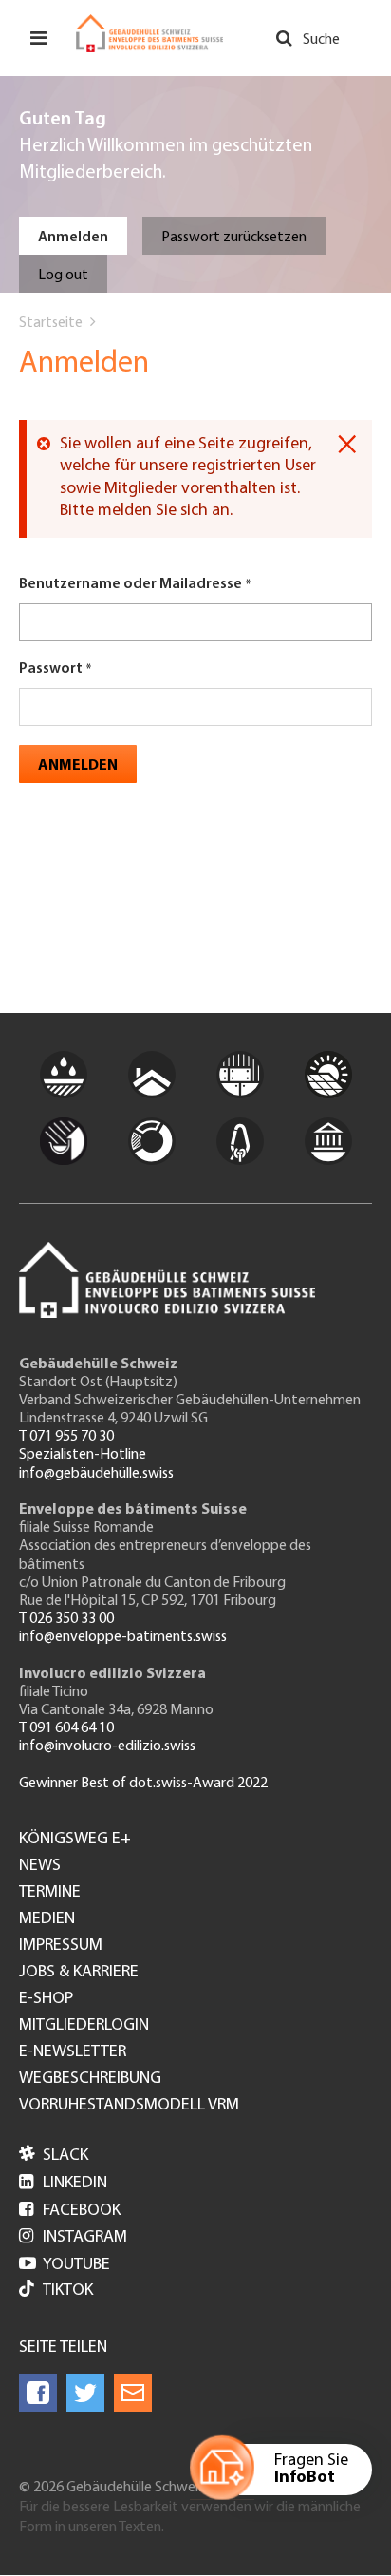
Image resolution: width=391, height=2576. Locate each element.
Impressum (61, 1946)
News (40, 1866)
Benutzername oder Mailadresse (130, 584)
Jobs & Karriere (79, 1973)
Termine (50, 1893)
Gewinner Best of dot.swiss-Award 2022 (143, 1784)
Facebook (70, 2211)
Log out (63, 276)
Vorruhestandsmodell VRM (129, 2106)
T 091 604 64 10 (66, 1728)
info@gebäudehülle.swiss (96, 1474)
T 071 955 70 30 (66, 1437)
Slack (54, 2156)
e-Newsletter (73, 2052)
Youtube (65, 2265)
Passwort (51, 669)
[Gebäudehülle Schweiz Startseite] (149, 33)
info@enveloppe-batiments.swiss (123, 1637)
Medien (47, 1919)
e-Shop (46, 1999)
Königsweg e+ (75, 1840)
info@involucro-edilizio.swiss (107, 1746)
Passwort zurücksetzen (234, 238)
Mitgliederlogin (84, 2026)
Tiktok (68, 2291)
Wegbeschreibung (90, 2079)
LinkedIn (63, 2184)
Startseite (51, 323)
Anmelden (73, 238)
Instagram (73, 2238)
